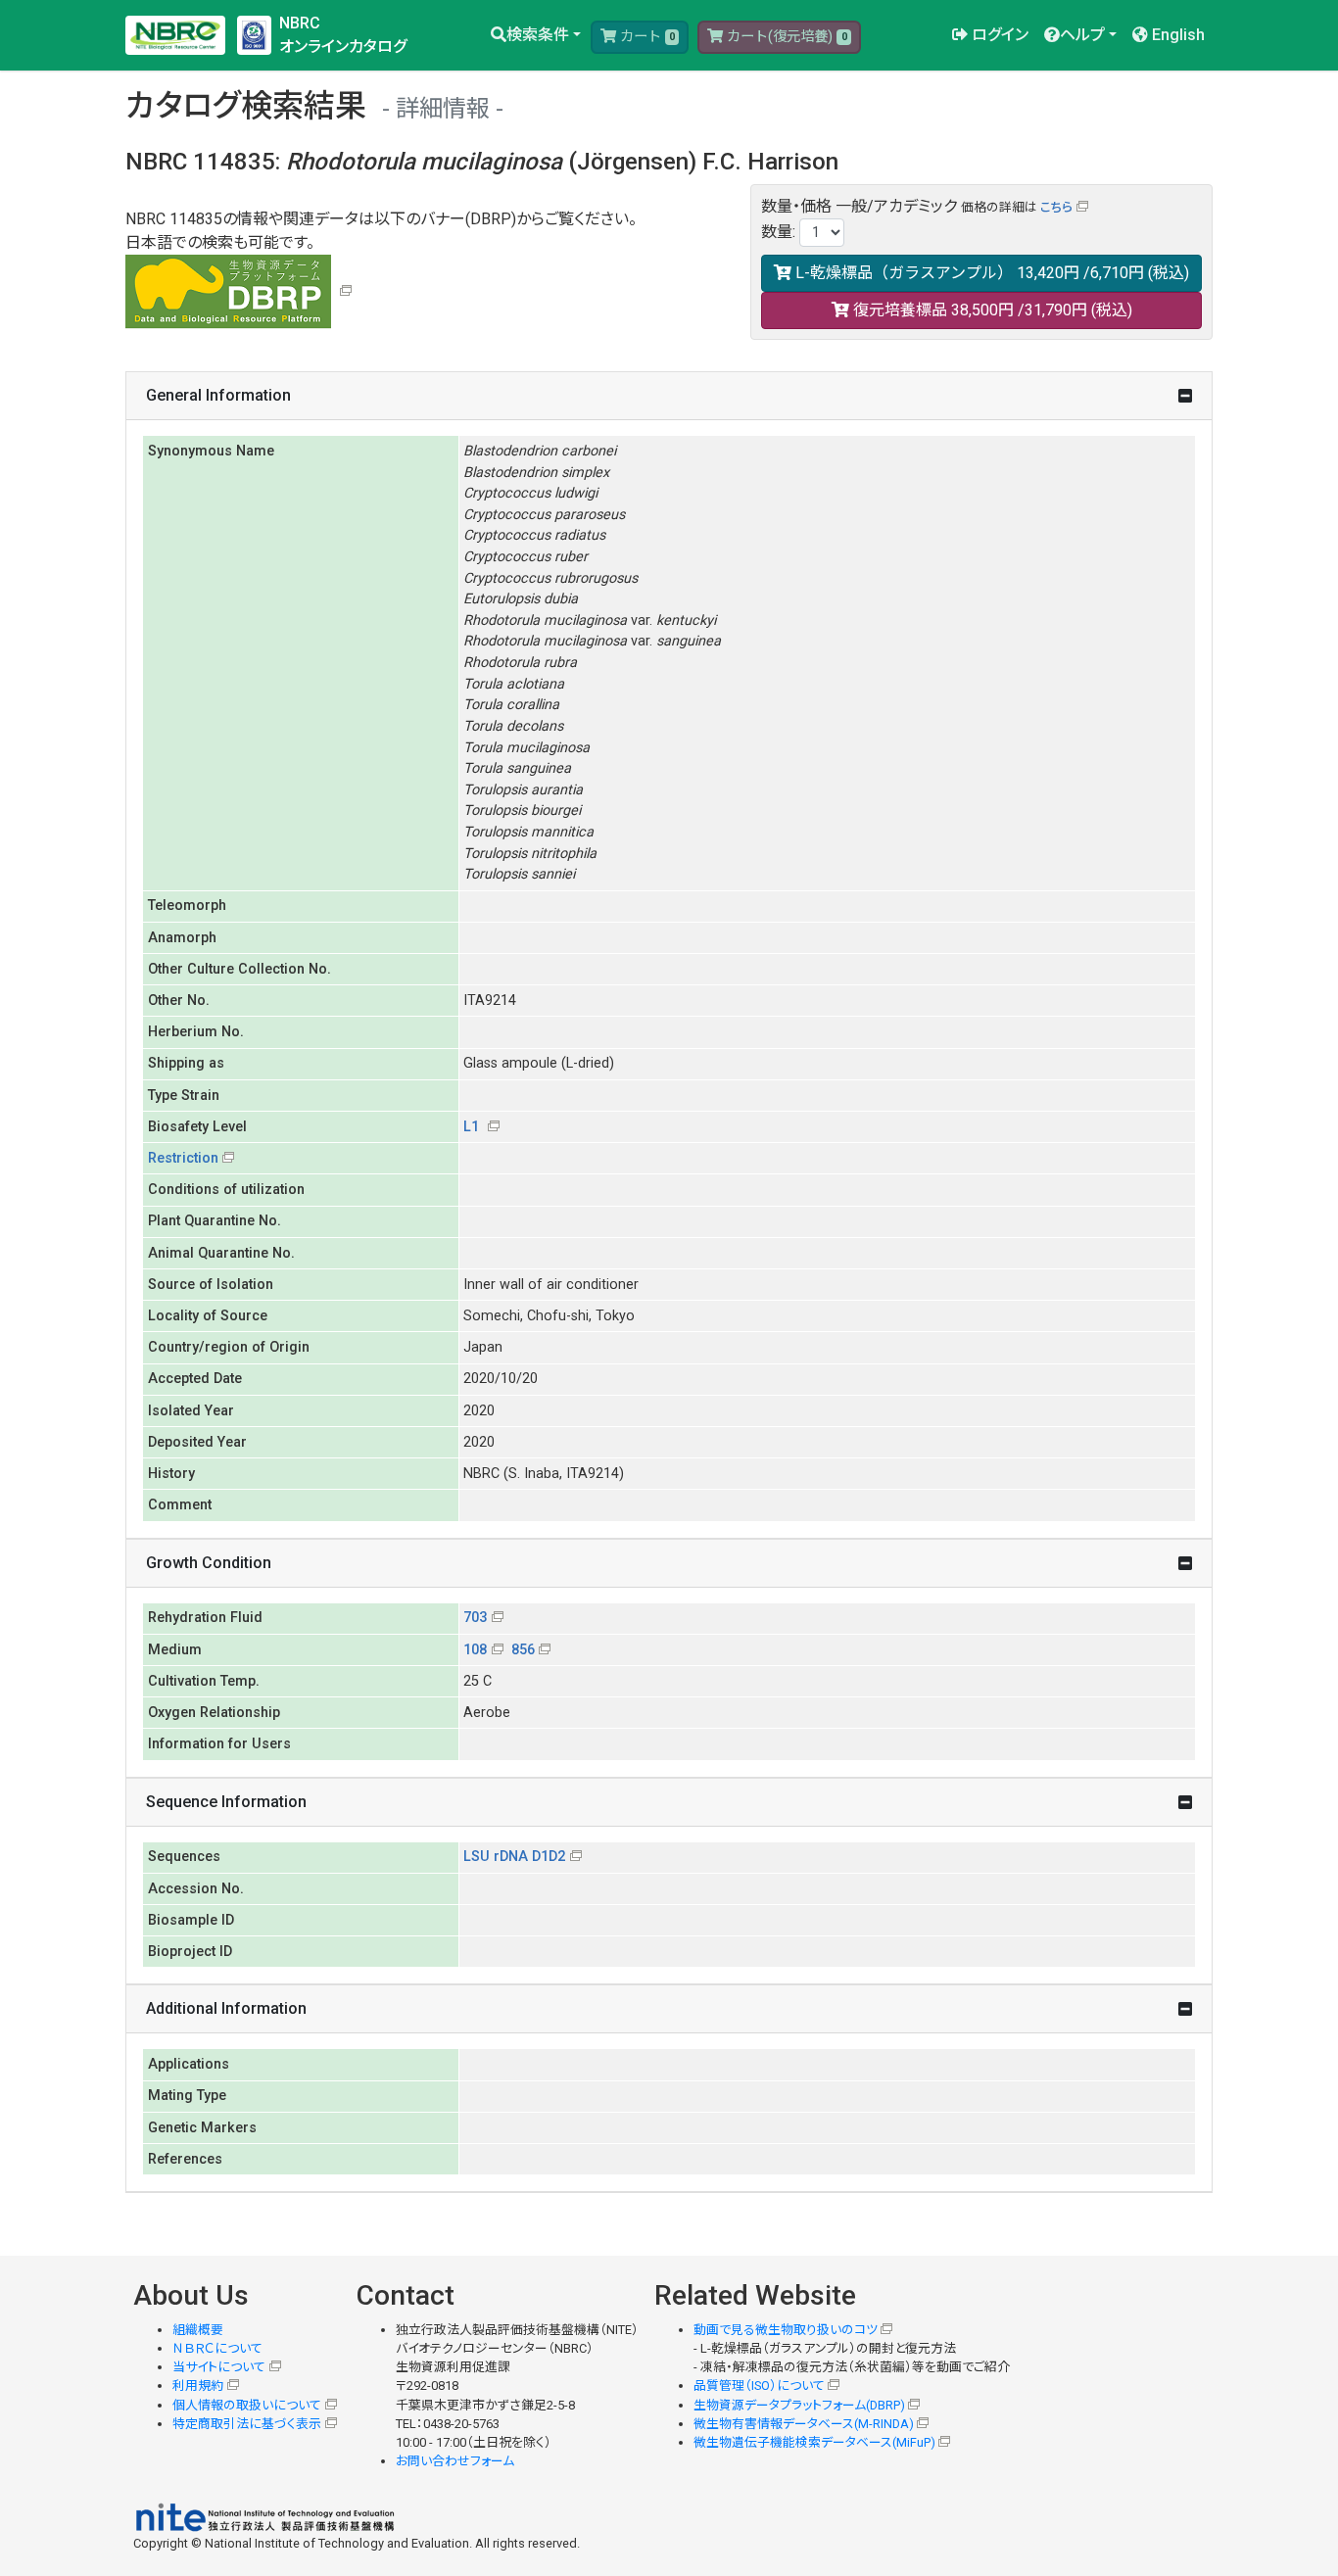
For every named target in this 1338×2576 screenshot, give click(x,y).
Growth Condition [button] (209, 1563)
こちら (1056, 207)
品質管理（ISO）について (759, 2385)
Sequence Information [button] (226, 1802)
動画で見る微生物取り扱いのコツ (786, 2330)
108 (475, 1650)
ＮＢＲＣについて (217, 2348)
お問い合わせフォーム (455, 2461)
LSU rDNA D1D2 (514, 1857)
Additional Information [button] (226, 2008)
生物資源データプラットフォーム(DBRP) (799, 2405)
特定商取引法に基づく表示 (247, 2424)
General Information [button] (218, 395)
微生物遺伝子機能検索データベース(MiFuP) (814, 2442)
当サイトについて (219, 2367)
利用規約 (198, 2385)
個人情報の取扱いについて (247, 2405)
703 (475, 1618)
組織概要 (198, 2330)
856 (523, 1650)
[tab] (669, 396)
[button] (536, 35)
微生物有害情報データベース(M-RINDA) (804, 2424)
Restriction (183, 1158)
